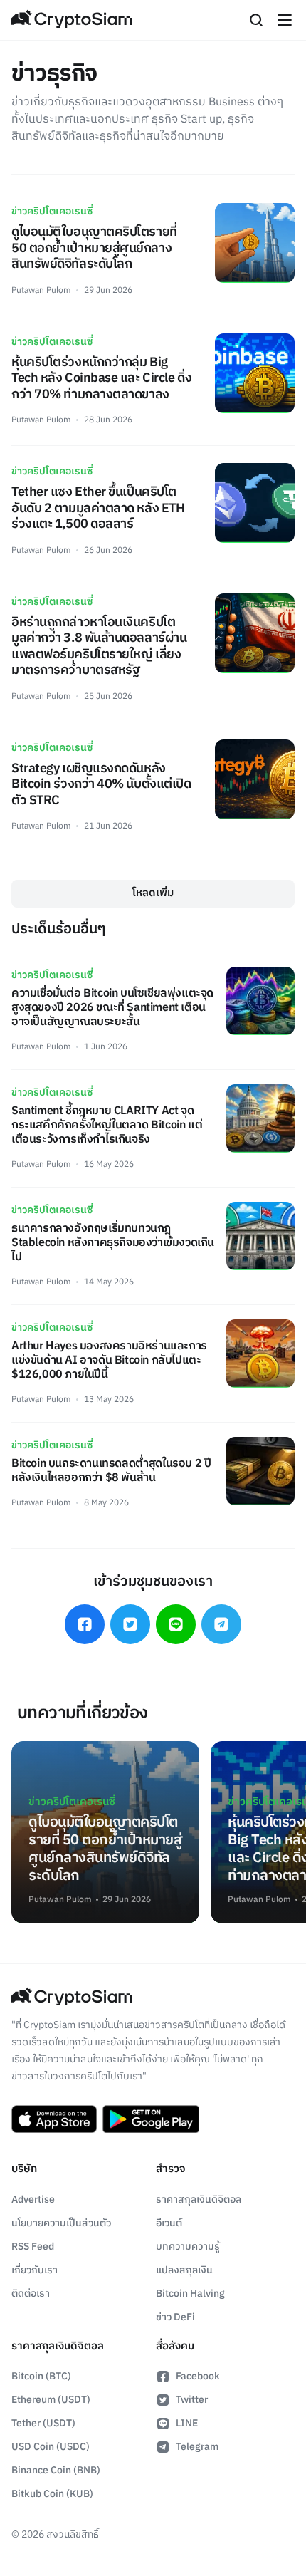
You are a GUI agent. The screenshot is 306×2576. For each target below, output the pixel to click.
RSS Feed (33, 2247)
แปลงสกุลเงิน (184, 2270)
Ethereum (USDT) (51, 2400)
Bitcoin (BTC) (41, 2376)
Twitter (192, 2400)
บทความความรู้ (188, 2247)
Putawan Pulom (41, 290)
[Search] (256, 20)
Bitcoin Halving (190, 2294)
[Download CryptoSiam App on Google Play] (151, 2119)
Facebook (198, 2376)
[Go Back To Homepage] (72, 20)
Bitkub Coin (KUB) (52, 2494)
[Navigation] (285, 20)
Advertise (33, 2200)
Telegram (197, 2447)
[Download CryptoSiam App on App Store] (54, 2119)
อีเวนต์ (169, 2223)
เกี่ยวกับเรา (35, 2270)
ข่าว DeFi (175, 2317)
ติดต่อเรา (31, 2294)
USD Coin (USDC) (51, 2447)
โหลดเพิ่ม (153, 893)
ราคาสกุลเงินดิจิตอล (199, 2200)
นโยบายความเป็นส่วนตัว (61, 2223)
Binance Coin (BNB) (56, 2470)
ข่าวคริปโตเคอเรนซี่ (52, 211)
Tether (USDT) (43, 2423)
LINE (187, 2423)
